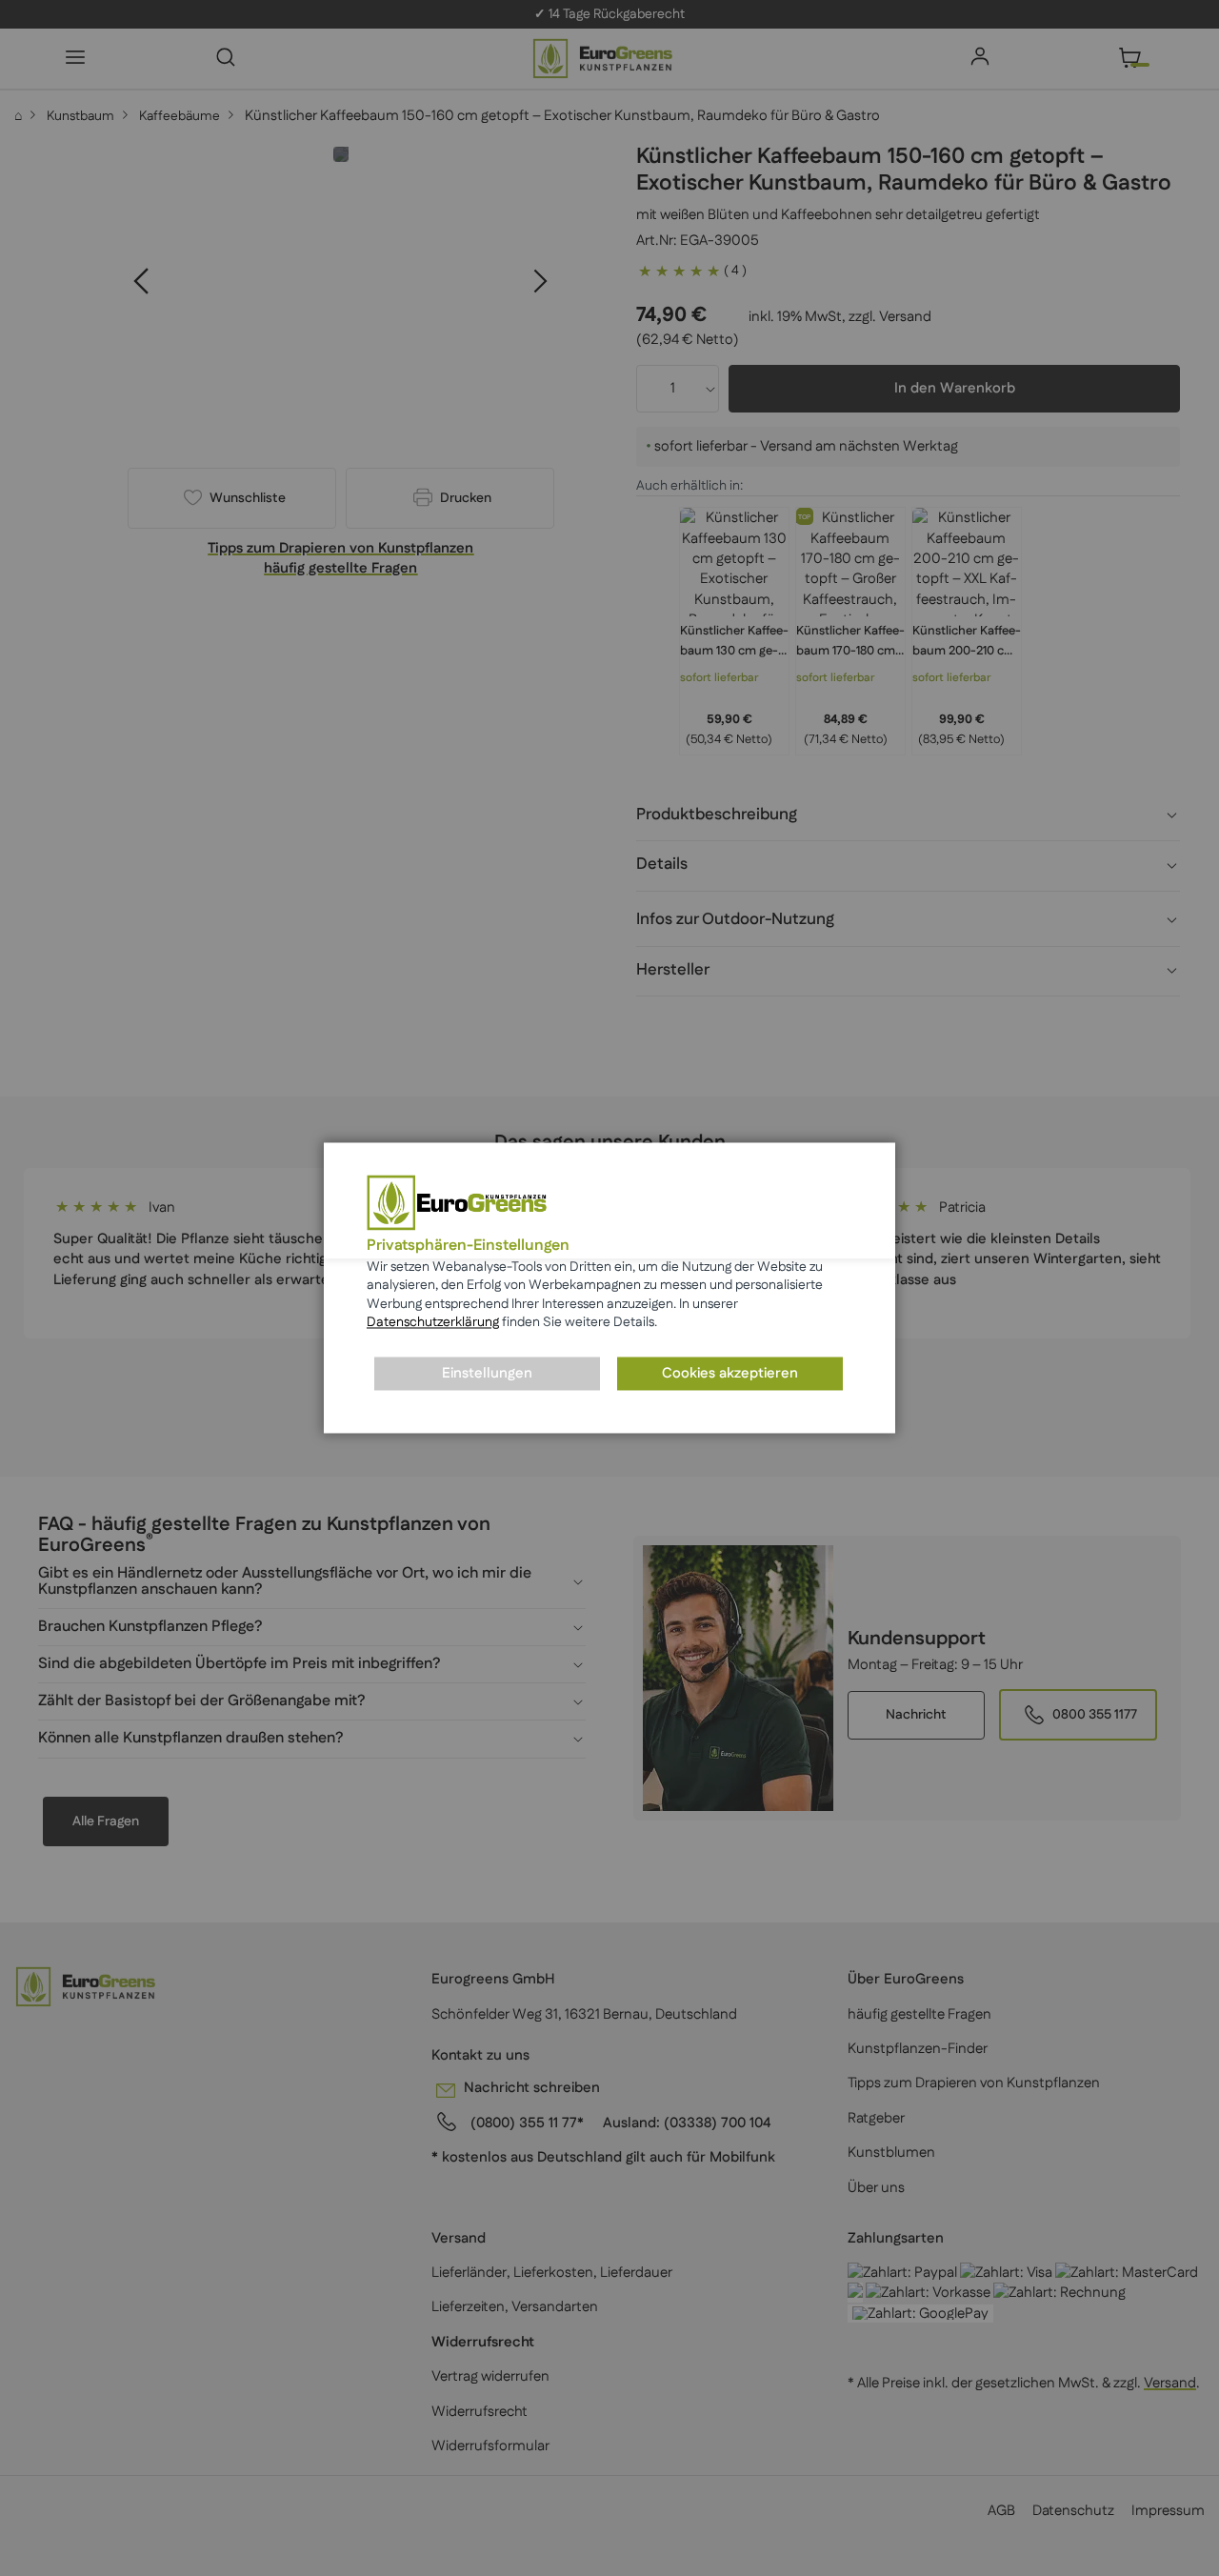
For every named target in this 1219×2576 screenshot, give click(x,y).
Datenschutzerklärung (433, 1323)
